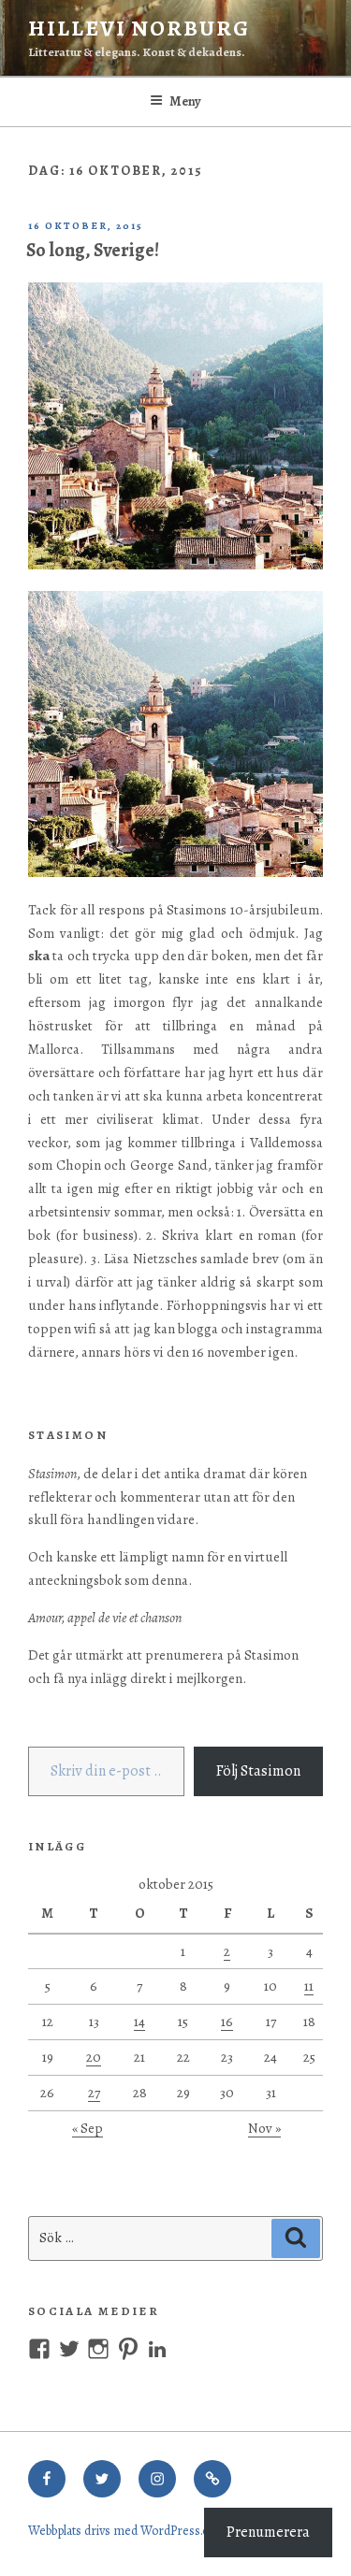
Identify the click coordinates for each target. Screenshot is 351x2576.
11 (309, 1986)
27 (94, 2093)
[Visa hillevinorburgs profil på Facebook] (39, 2349)
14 (139, 2022)
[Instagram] (157, 2479)
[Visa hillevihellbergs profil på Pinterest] (128, 2349)
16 (227, 2022)
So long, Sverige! (93, 250)
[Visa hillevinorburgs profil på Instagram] (98, 2349)
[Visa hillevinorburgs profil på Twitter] (69, 2349)
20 (94, 2057)
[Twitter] (102, 2479)
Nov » (264, 2128)
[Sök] (296, 2238)
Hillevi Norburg (139, 28)
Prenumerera (268, 2532)
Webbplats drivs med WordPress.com (127, 2531)
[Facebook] (47, 2479)
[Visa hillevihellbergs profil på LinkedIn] (157, 2349)
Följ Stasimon (258, 1771)
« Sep (88, 2128)
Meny (185, 101)
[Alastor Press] (212, 2479)
